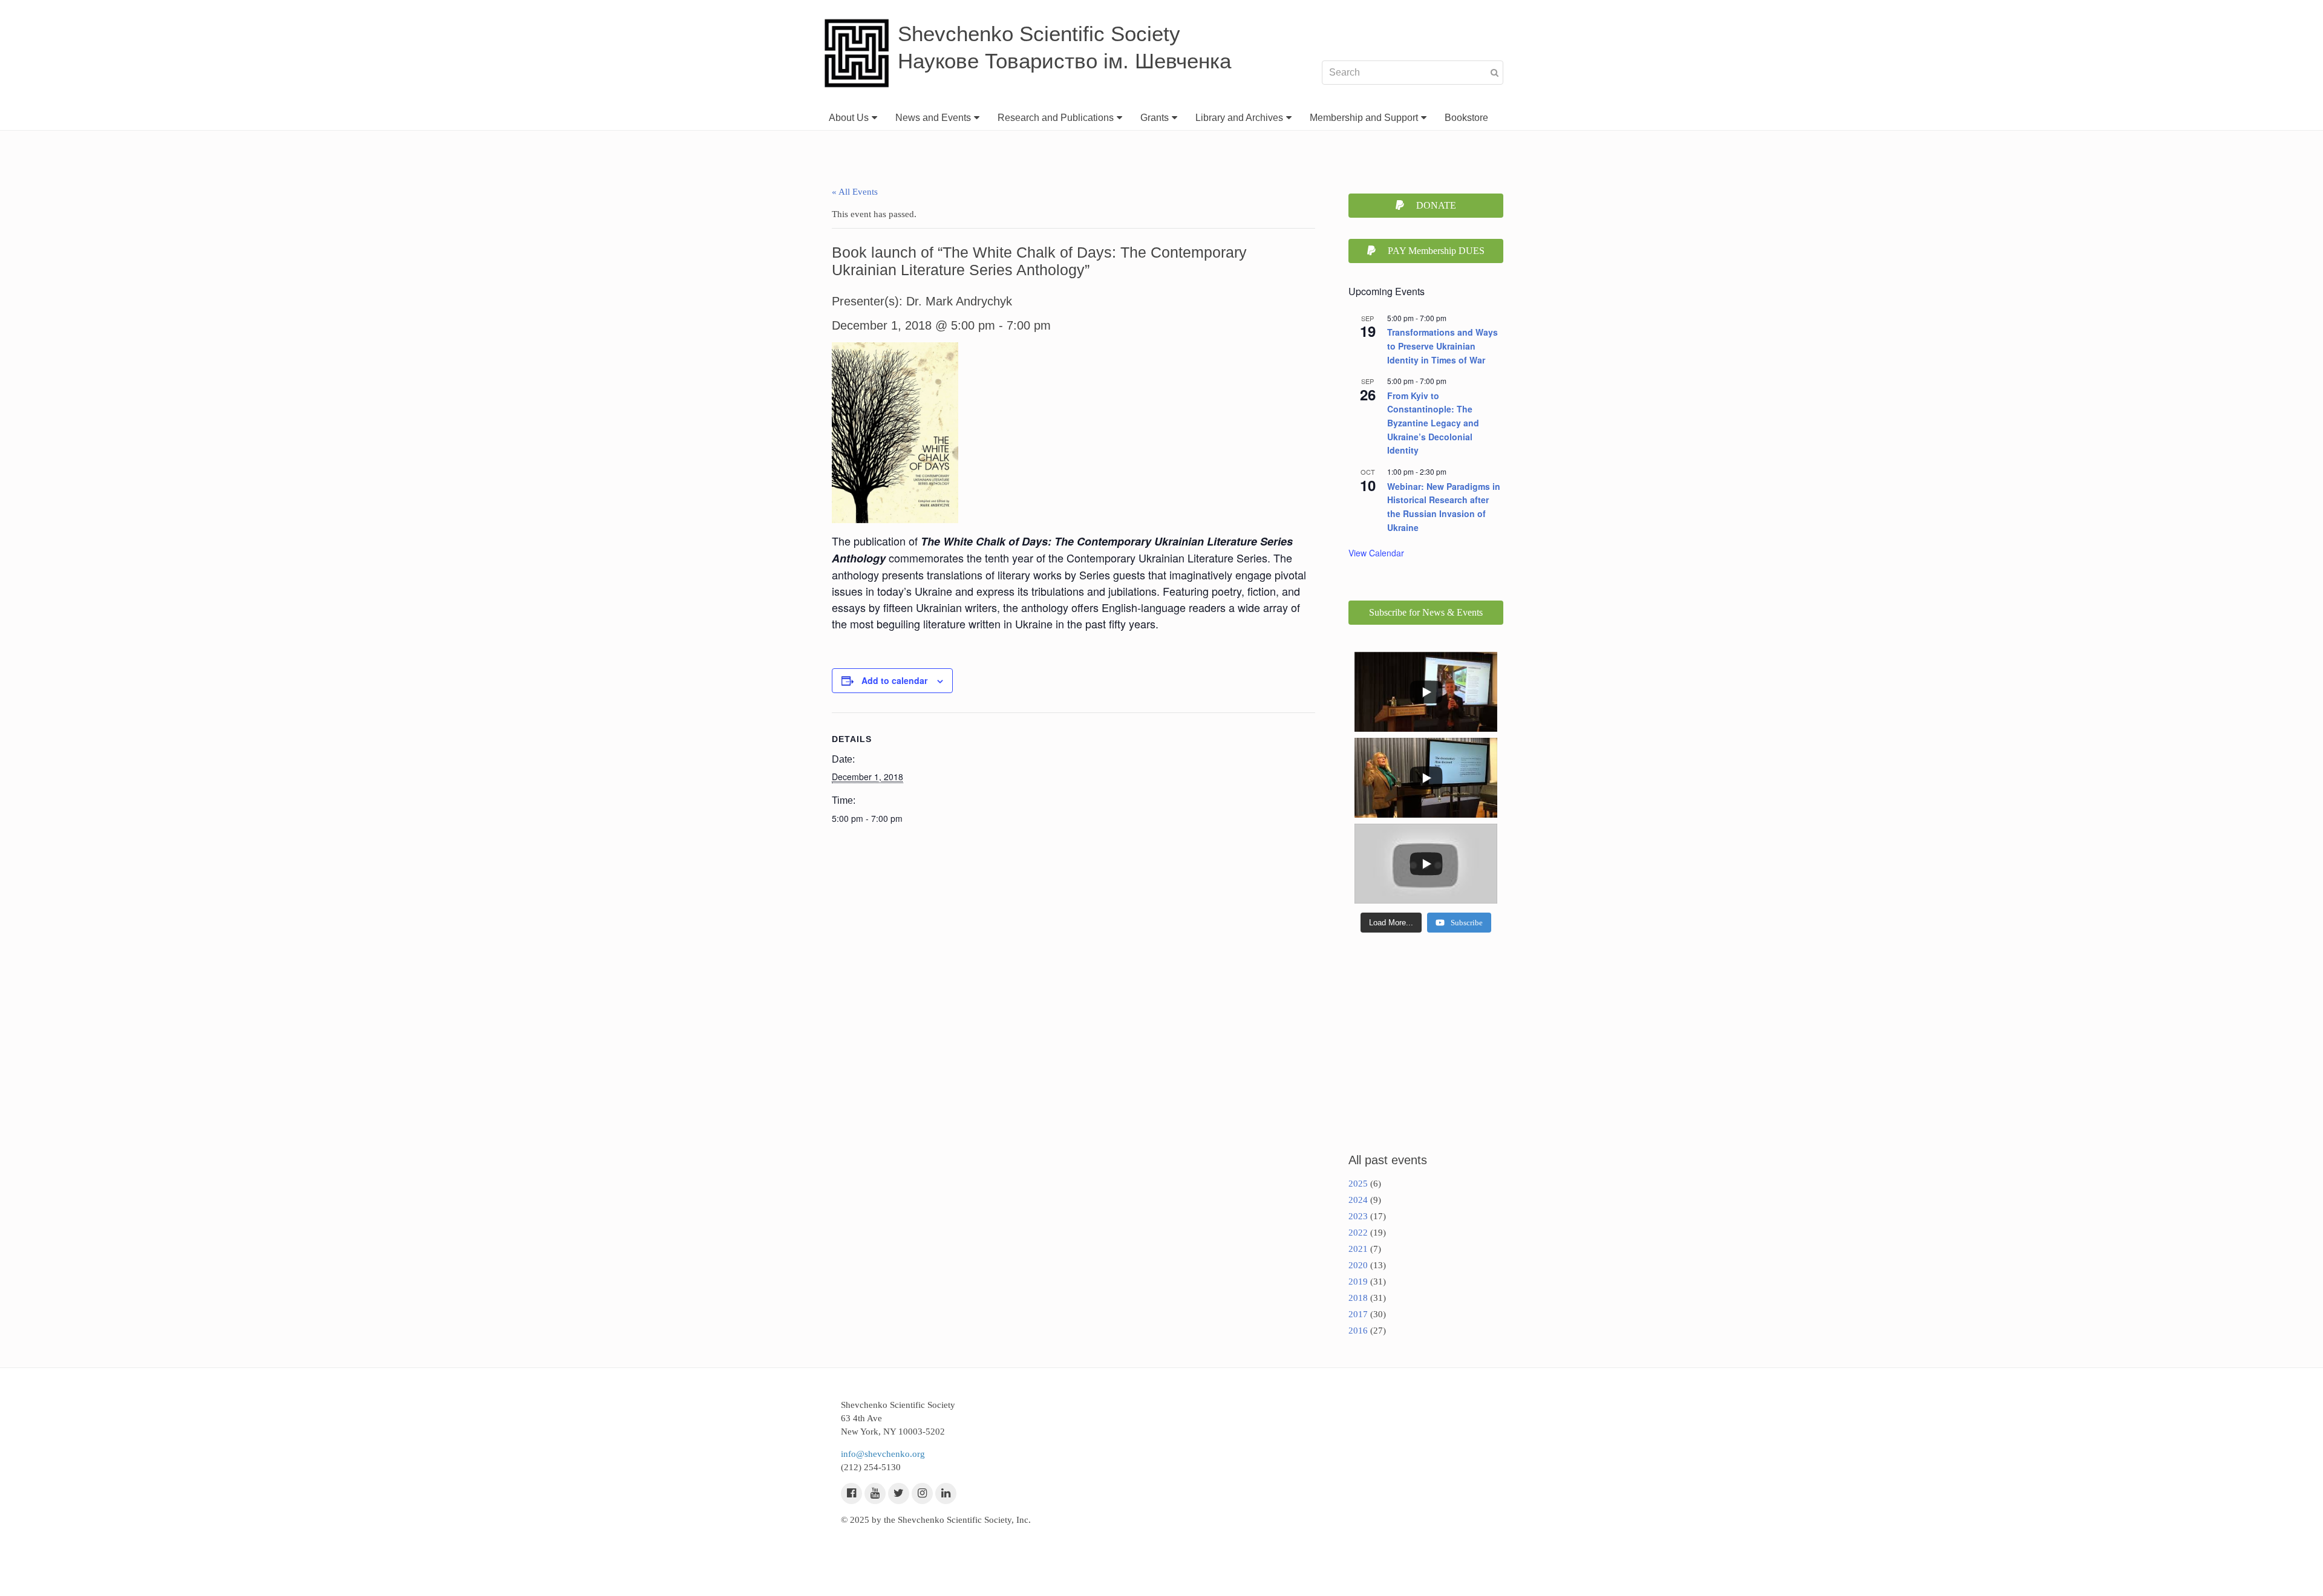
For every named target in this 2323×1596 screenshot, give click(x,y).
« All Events (855, 192)
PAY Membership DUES (1436, 251)
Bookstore (1466, 118)
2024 (1358, 1200)
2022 (1358, 1233)
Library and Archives (1239, 118)
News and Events (933, 118)
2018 (1358, 1298)
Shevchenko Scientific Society (1039, 34)
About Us (849, 118)
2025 (1358, 1184)
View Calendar (1376, 553)
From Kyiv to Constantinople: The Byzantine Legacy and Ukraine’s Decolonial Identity (1433, 423)
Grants (1155, 118)
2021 (1358, 1249)
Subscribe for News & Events (1426, 612)
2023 (1358, 1216)
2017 (1358, 1314)
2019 (1358, 1282)
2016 (1358, 1331)
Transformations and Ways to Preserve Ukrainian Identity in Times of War (1442, 346)
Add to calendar (894, 680)
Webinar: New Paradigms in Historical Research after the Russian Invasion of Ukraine (1444, 507)
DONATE (1436, 205)
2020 (1358, 1265)
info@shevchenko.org (883, 1454)
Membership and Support (1364, 118)
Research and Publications (1056, 118)
